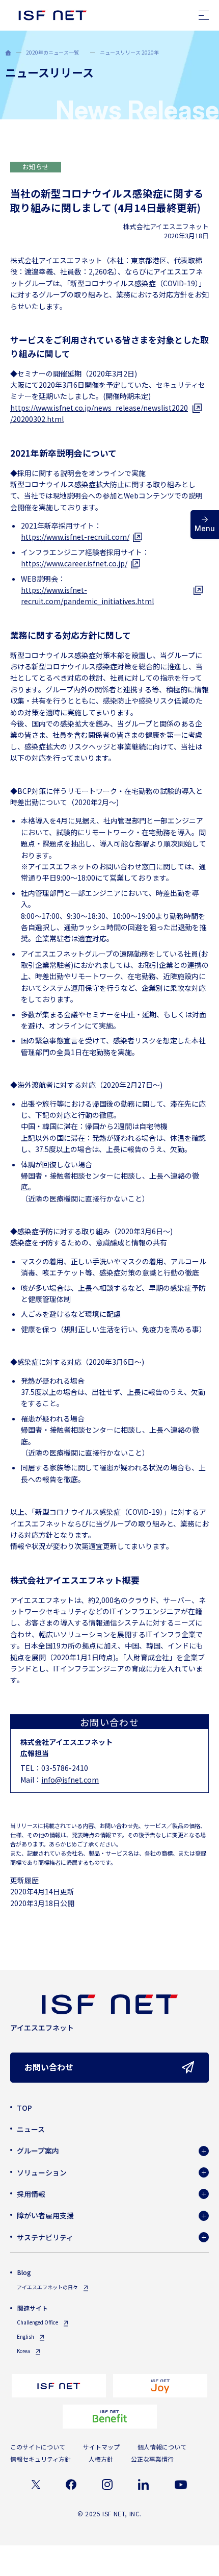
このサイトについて (38, 2447)
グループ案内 (38, 2150)
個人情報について (162, 2447)
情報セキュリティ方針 (40, 2459)
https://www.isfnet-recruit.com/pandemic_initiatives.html (87, 595)
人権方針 (101, 2459)
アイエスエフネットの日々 (47, 2287)
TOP (24, 2108)
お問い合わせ (49, 2067)
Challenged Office (37, 2322)
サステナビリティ (45, 2237)
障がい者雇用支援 (45, 2215)
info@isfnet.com (70, 1780)
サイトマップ (101, 2447)
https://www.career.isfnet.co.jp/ (74, 563)
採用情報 (31, 2194)
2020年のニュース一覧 (52, 52)
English (25, 2336)
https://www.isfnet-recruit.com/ (75, 537)
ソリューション (42, 2172)
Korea (23, 2351)
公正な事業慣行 (152, 2459)
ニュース (31, 2129)
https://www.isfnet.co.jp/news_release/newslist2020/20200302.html (99, 413)
